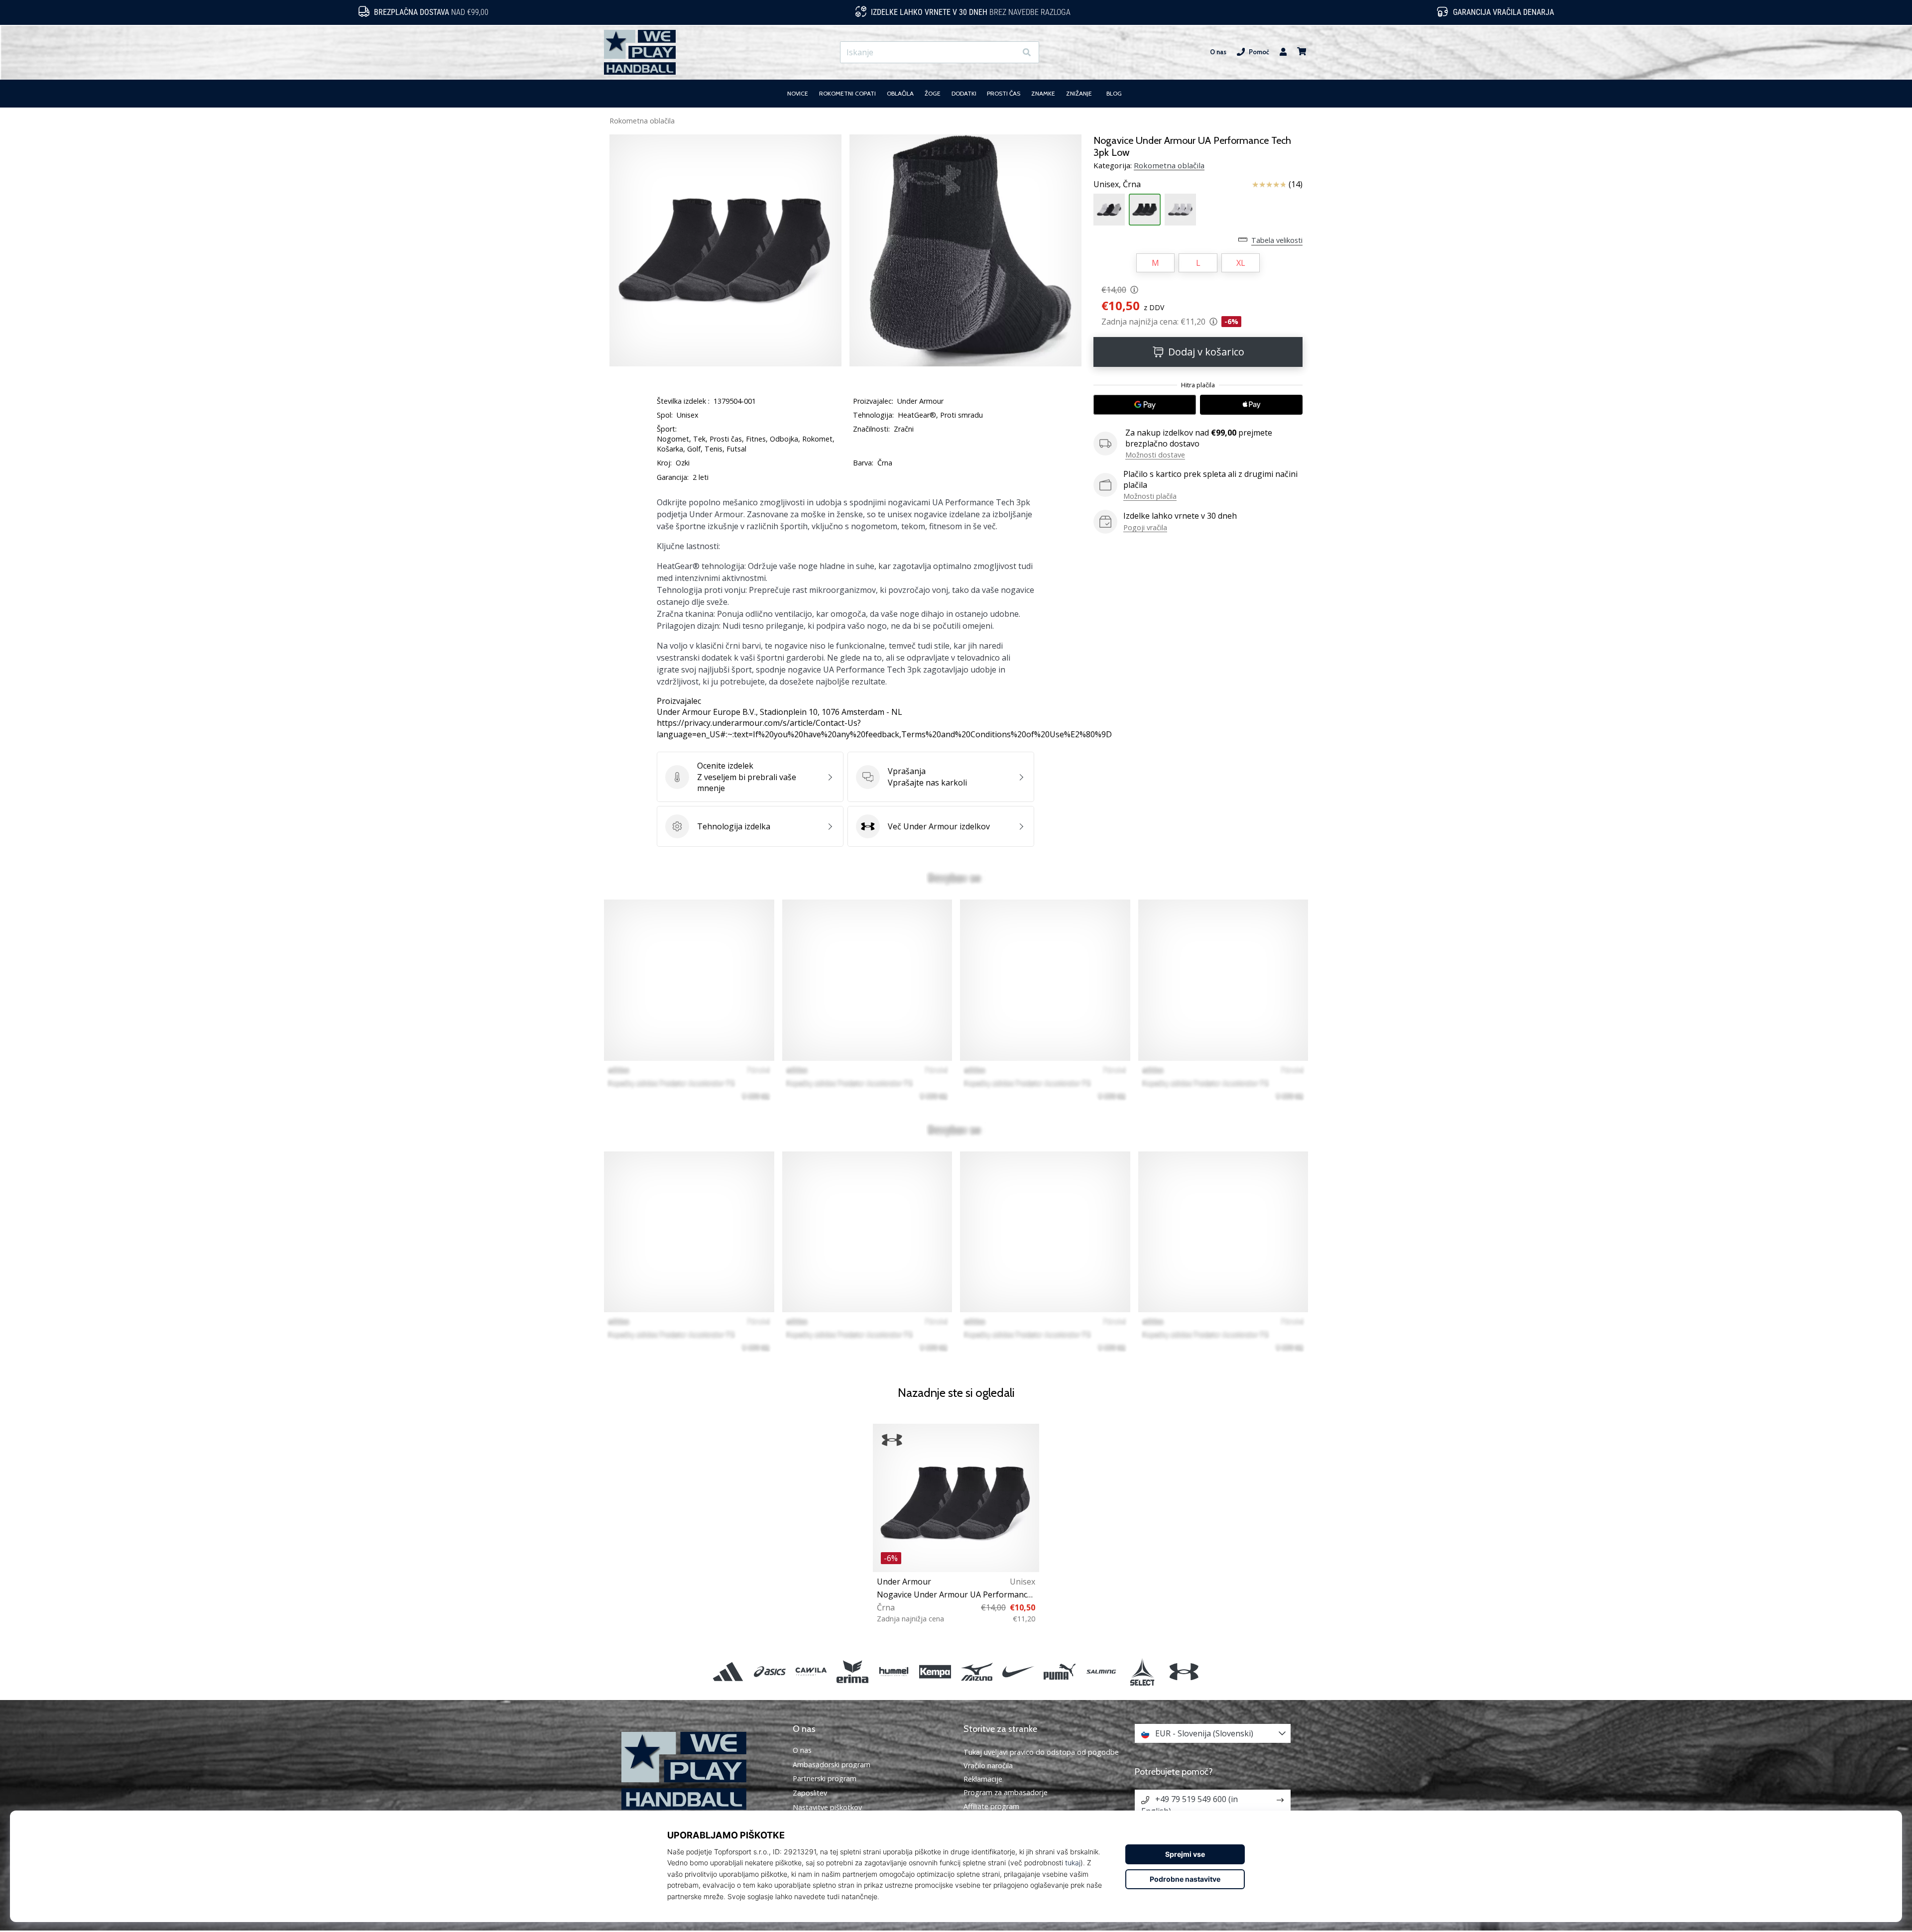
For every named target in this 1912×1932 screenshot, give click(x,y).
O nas (1218, 52)
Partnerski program (825, 1779)
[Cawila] (811, 1671)
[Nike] (1018, 1671)
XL (1241, 263)
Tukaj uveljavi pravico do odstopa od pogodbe (1041, 1752)
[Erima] (852, 1671)
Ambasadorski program (832, 1765)
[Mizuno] (977, 1671)
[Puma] (1059, 1671)
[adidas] (728, 1671)
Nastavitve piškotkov (827, 1808)
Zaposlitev (810, 1793)
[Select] (1142, 1671)
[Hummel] (894, 1671)
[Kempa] (935, 1671)
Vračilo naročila (988, 1765)
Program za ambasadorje (1006, 1792)
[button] (1009, 53)
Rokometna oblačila (642, 121)
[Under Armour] (1184, 1671)
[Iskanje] (1027, 53)
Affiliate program (991, 1806)
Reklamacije (983, 1779)
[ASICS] (770, 1671)
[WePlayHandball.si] (700, 1771)
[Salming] (1101, 1671)
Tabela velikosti (1277, 240)
